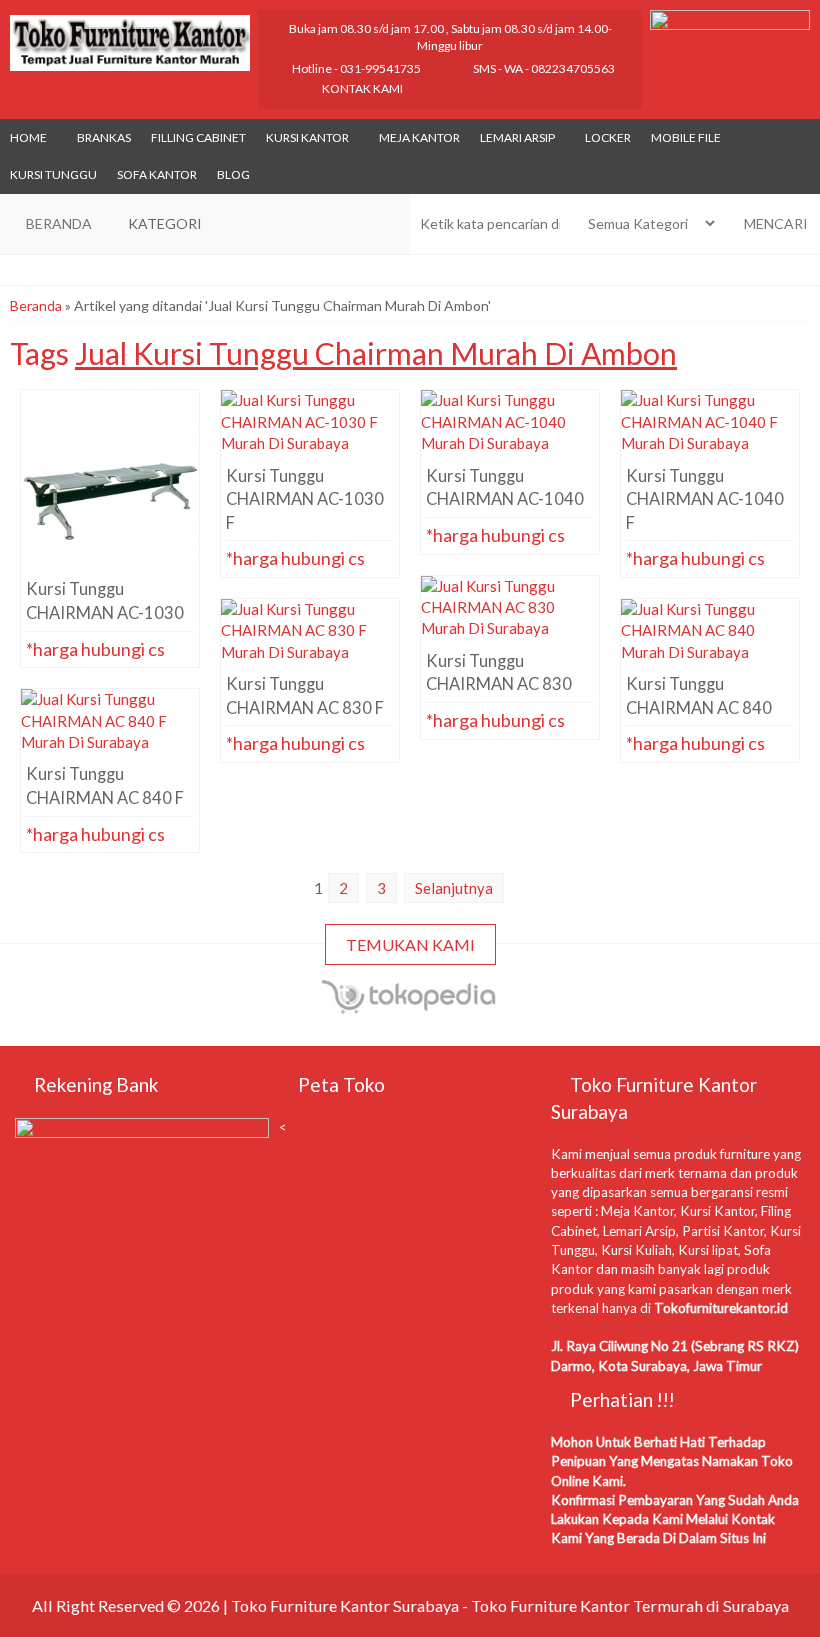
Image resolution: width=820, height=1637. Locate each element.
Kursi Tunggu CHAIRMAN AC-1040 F (710, 449)
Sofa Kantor (157, 174)
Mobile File (686, 137)
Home (28, 137)
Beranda (36, 305)
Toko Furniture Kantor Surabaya (345, 1605)
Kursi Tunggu (53, 174)
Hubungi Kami (116, 649)
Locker (608, 137)
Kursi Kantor (307, 137)
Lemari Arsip (517, 137)
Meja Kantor (419, 137)
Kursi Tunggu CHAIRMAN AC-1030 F (310, 449)
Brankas (104, 137)
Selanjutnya (454, 888)
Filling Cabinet (198, 137)
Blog (233, 174)
